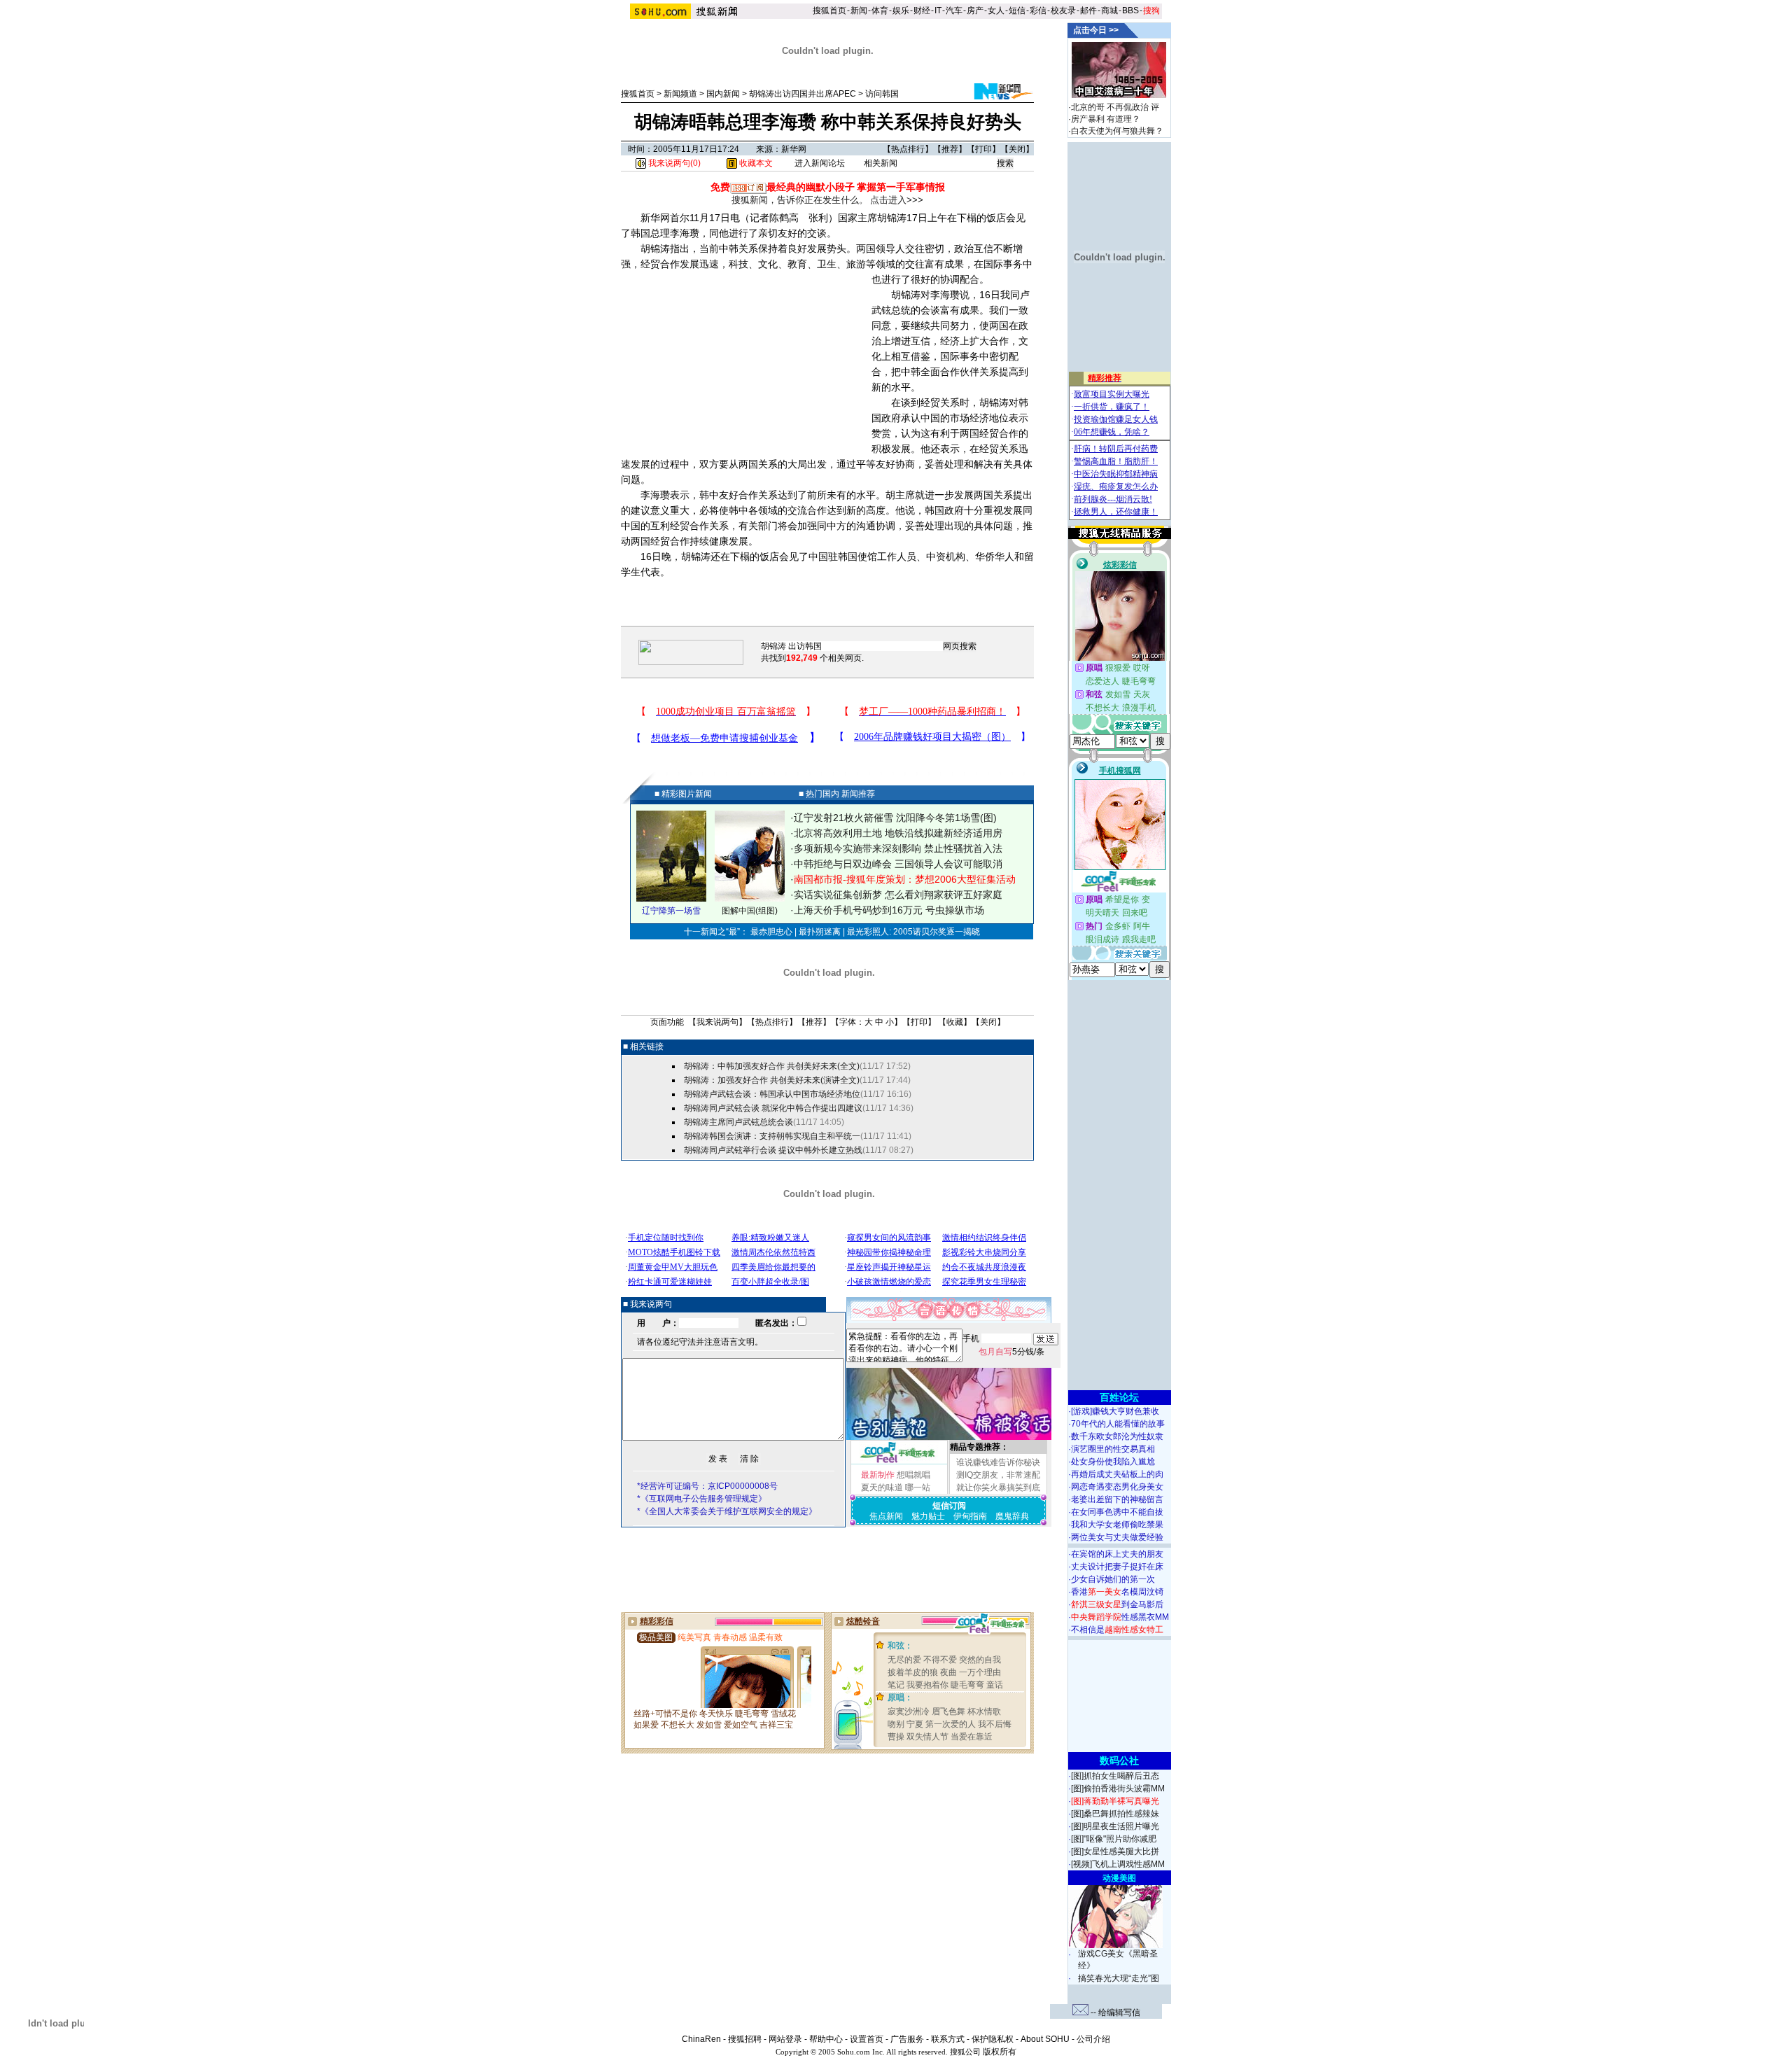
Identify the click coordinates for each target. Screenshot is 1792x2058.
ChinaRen (701, 2039)
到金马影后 (1117, 1604)
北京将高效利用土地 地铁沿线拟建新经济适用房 (898, 833)
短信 (1017, 10)
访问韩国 (882, 94)
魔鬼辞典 (1012, 1516)
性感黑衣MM (1120, 1617)
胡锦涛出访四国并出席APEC (803, 94)
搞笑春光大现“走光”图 (1119, 1978)
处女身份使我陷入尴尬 (1113, 1462)
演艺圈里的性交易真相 (1113, 1449)
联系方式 (948, 2039)
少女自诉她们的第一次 (1113, 1579)
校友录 (1063, 10)
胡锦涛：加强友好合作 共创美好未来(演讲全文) (772, 1080)
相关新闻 (881, 163)
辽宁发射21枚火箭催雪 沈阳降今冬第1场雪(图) (895, 818)
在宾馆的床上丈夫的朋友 (1117, 1554)
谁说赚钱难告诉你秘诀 (998, 1462)
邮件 (1088, 10)
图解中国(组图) (750, 911)
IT (938, 10)
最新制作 (878, 1475)
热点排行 (908, 149)
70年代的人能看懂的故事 (1118, 1424)
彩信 (1038, 10)
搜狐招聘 (745, 2039)
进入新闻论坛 (820, 163)
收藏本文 (755, 163)
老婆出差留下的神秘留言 (1117, 1499)
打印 (983, 149)
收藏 (955, 1022)
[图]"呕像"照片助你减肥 (1114, 1839)
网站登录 (785, 2039)
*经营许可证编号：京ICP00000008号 (707, 1486)
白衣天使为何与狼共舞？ (1117, 131)
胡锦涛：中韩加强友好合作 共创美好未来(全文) (772, 1066)
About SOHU (1045, 2039)
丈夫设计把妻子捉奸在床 (1117, 1567)
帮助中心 (826, 2039)
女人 (996, 10)
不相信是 (1117, 1630)
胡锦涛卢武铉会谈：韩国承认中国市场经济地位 (772, 1094)
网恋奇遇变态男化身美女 (1117, 1487)
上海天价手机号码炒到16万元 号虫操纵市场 (889, 910)
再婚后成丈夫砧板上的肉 (1117, 1474)
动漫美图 (1119, 1878)
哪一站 (918, 1487)
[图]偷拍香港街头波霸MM (1118, 1788)
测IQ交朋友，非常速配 (998, 1475)
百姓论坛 (1119, 1397)
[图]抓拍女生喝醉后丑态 (1115, 1776)
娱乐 (901, 10)
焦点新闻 (886, 1516)
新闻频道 (680, 94)
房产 (975, 10)
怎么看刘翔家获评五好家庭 (944, 895)
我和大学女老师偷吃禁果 (1117, 1525)
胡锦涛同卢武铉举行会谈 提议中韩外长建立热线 (773, 1150)
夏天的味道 (882, 1487)
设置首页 (867, 2039)
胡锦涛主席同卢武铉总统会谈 (738, 1122)
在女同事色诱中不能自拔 (1117, 1512)
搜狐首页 (829, 10)
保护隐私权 (993, 2039)
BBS (1130, 10)
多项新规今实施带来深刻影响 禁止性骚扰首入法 (898, 848)
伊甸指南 (970, 1516)
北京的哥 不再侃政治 (1110, 107)
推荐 (950, 149)
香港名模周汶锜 (1117, 1592)
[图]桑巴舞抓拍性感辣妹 (1115, 1814)
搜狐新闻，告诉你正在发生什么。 (800, 200)
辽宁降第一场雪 (671, 911)
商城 (1109, 10)
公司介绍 (1093, 2039)
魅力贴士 (928, 1516)
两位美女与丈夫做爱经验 (1117, 1537)
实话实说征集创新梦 (838, 895)
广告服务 (907, 2039)
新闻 (859, 10)
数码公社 (1119, 1760)
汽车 (954, 10)
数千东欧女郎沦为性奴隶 (1117, 1436)
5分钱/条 (1011, 1352)
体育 (880, 10)
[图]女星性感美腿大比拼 (1115, 1851)
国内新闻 (723, 94)
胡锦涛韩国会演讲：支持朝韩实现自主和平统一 (772, 1136)
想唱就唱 (913, 1475)
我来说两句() (673, 163)
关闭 (1017, 149)
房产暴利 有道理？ (1106, 119)
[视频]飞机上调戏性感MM (1118, 1864)
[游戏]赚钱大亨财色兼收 (1115, 1411)
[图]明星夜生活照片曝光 (1115, 1826)
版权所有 (1000, 2052)
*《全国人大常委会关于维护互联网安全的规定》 (727, 1511)
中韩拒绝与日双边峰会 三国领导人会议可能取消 (898, 864)
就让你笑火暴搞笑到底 (998, 1487)
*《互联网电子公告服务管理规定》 (702, 1499)
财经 (922, 10)
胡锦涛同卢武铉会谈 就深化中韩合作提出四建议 (773, 1108)
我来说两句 (717, 1022)
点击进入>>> (897, 200)
